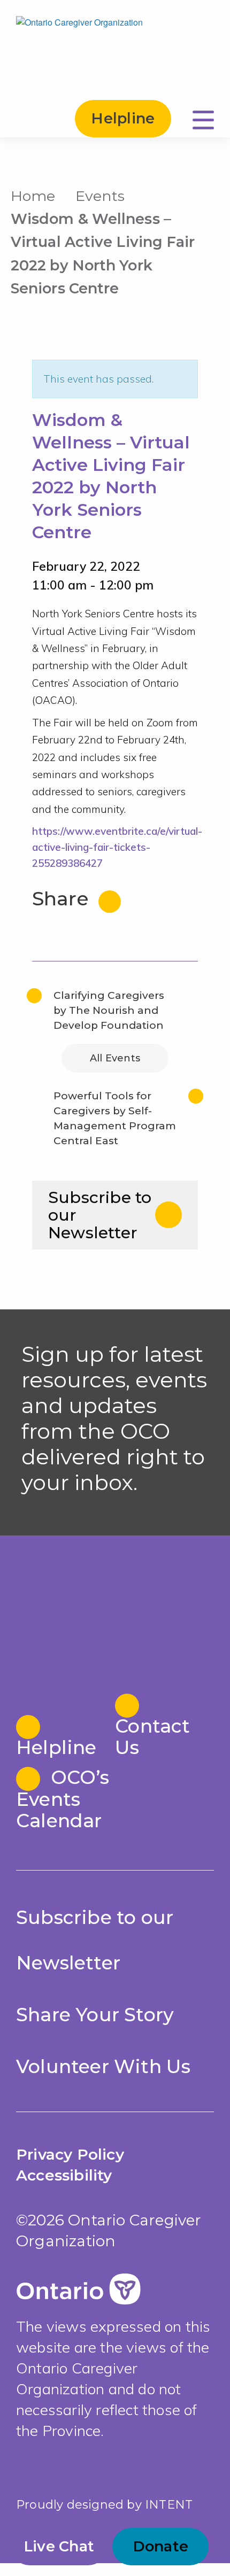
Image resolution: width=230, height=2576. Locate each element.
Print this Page (208, 194)
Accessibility (64, 2175)
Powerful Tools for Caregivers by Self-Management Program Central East (115, 1118)
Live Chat (59, 2546)
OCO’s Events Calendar (63, 1799)
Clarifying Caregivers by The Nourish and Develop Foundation (109, 1010)
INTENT (169, 2505)
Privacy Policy (70, 2154)
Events (100, 196)
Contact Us (152, 1736)
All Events (115, 1058)
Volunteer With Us (103, 2066)
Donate (161, 2546)
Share (63, 899)
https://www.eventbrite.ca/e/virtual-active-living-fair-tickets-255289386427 (117, 847)
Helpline (123, 118)
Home (33, 196)
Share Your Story (95, 2015)
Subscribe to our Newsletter (100, 1215)
